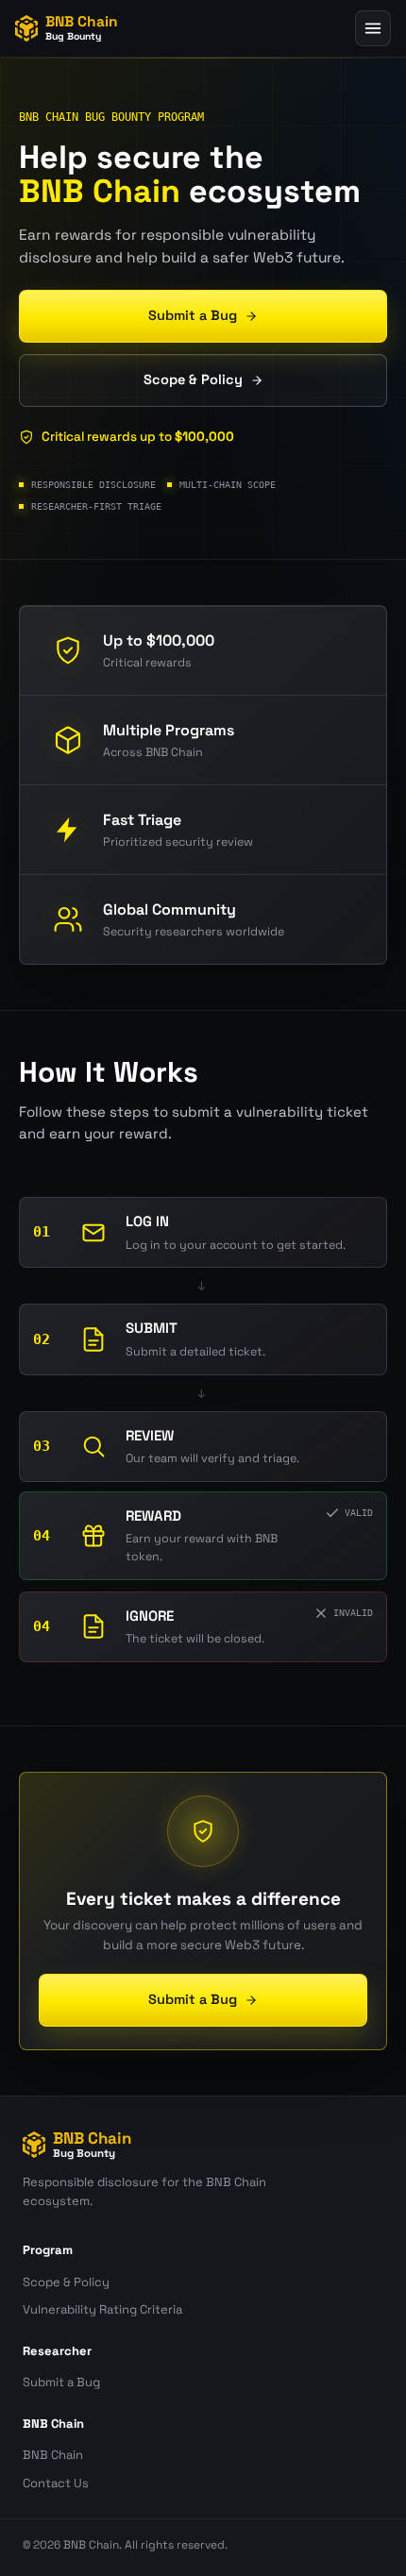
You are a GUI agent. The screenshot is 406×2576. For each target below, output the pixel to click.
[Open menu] (373, 28)
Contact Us (56, 2483)
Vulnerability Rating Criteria (102, 2309)
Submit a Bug (61, 2382)
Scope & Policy (66, 2282)
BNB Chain (53, 2455)
